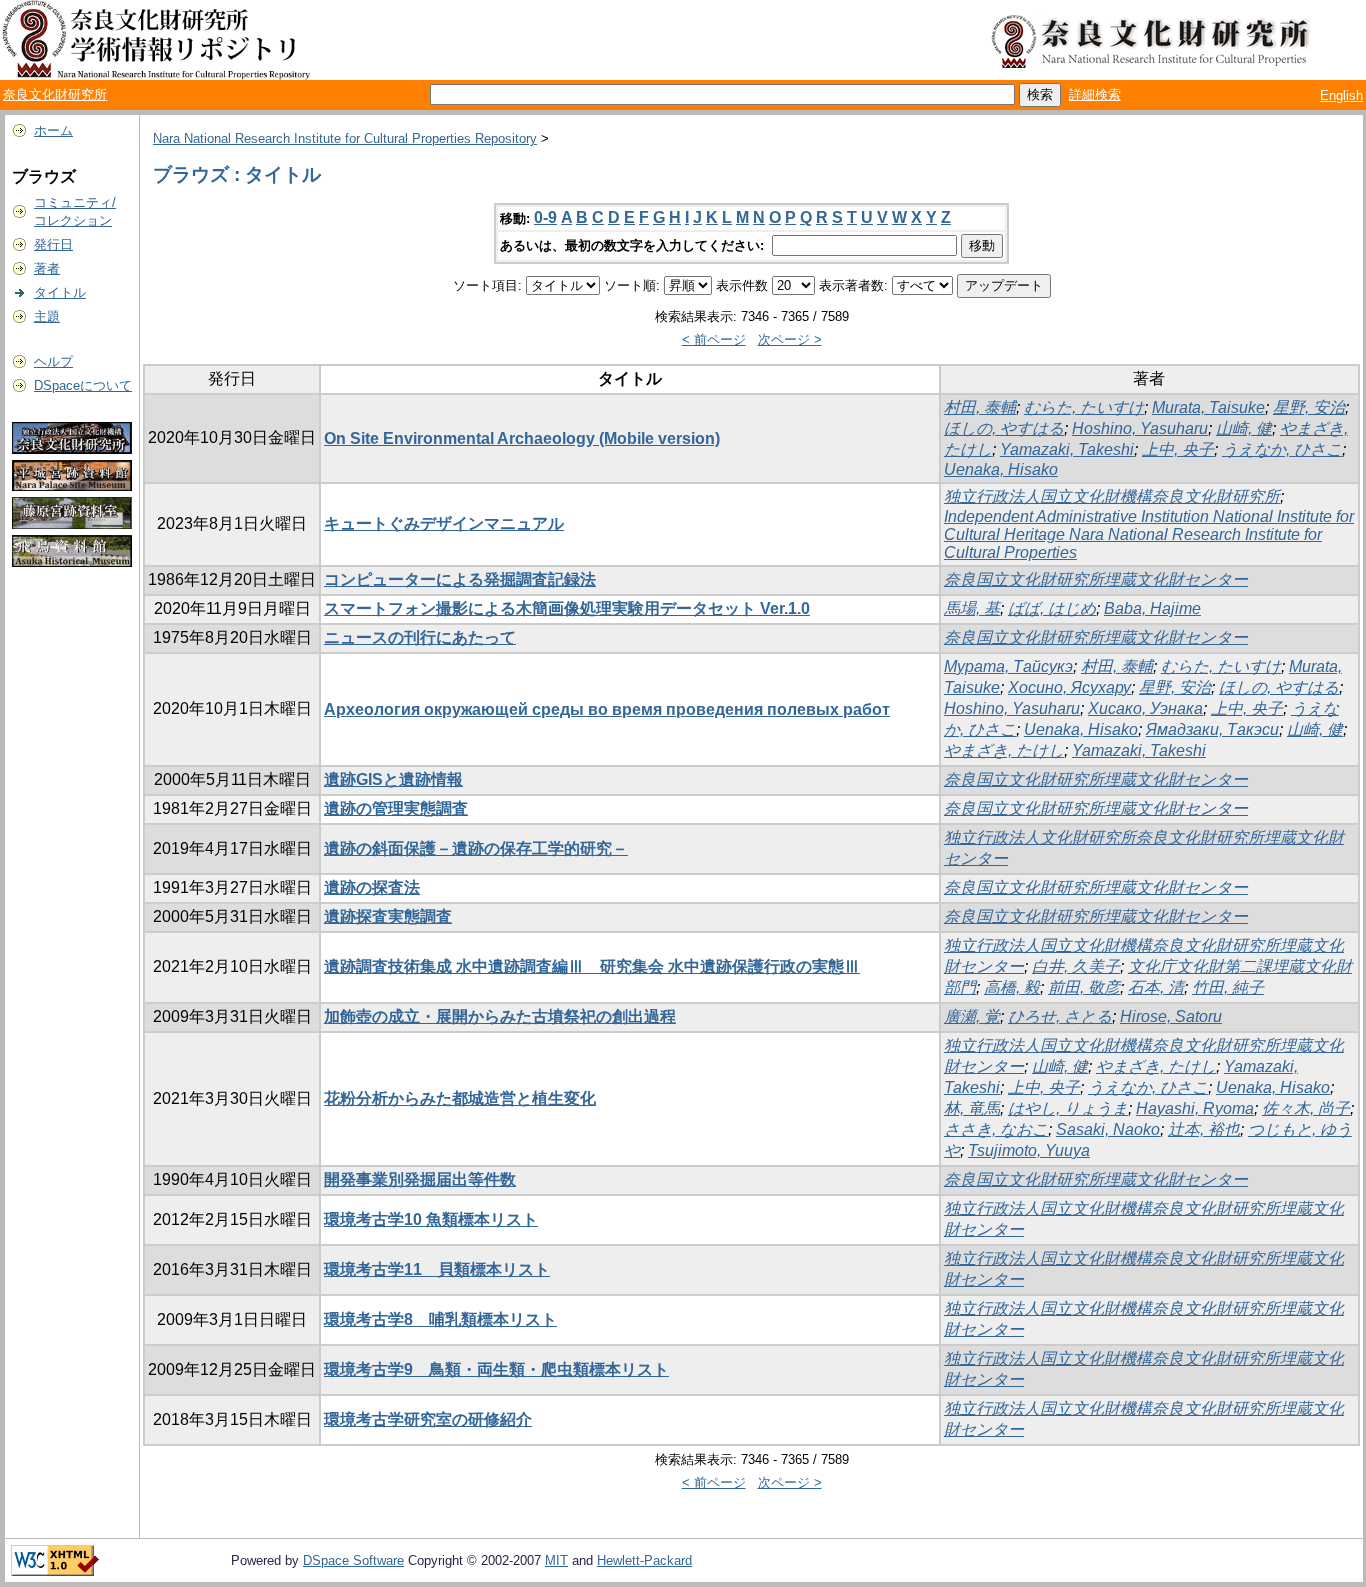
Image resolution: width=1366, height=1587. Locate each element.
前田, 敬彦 (1084, 987)
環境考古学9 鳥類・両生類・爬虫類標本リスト (496, 1369)
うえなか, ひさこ (1282, 449)
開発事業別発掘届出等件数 (420, 1179)
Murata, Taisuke (1208, 407)
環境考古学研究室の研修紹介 (428, 1419)
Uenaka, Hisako (1001, 469)
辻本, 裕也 (1204, 1129)
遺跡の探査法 (372, 887)
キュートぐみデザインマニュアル (444, 523)
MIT (556, 1560)
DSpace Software (353, 1560)
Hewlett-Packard (644, 1560)
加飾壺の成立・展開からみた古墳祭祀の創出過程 (500, 1016)
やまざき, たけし (1004, 750)
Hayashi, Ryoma (1195, 1108)
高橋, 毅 (1012, 987)
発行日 (53, 244)
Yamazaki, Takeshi (1067, 449)
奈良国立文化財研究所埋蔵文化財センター (1096, 579)
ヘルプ (53, 361)
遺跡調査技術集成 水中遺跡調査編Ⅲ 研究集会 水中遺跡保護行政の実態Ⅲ (592, 966)
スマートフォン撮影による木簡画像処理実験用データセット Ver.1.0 (567, 608)
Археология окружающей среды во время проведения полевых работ (607, 709)
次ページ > (790, 339)
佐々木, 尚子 (1306, 1108)
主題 (47, 316)
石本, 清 (1156, 987)
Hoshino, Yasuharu (1140, 428)
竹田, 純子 (1228, 987)
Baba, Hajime (1152, 608)
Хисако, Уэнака (1145, 708)
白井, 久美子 (1076, 966)
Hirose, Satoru (1171, 1016)
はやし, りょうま (1068, 1108)
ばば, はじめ (1052, 608)
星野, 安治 (1309, 407)
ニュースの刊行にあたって (420, 637)
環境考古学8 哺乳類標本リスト (440, 1319)
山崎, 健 (1244, 428)
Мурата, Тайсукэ (1008, 666)
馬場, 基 (972, 608)
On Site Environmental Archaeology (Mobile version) (522, 438)
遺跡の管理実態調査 (396, 808)
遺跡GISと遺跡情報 (393, 779)
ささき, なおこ (996, 1129)
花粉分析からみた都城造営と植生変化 (460, 1098)
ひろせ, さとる (1060, 1016)
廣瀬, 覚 (972, 1016)
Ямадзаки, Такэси (1212, 729)
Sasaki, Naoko (1108, 1129)
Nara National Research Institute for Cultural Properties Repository (345, 138)
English (1341, 95)
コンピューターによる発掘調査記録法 (460, 579)
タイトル (60, 292)
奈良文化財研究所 (55, 94)
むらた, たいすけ (1084, 407)
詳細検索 (1095, 94)
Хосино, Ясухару (1069, 687)
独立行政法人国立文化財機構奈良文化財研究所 (1112, 496)
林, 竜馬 (972, 1108)
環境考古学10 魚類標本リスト (431, 1219)
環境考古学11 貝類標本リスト (437, 1269)
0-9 (545, 217)
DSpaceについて (83, 385)
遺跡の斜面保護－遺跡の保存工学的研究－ (476, 848)
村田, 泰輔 (980, 407)
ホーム (53, 130)
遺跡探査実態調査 (388, 916)
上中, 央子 (1178, 449)
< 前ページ (714, 339)
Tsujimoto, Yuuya (1029, 1150)
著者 (47, 268)
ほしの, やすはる (1004, 428)
